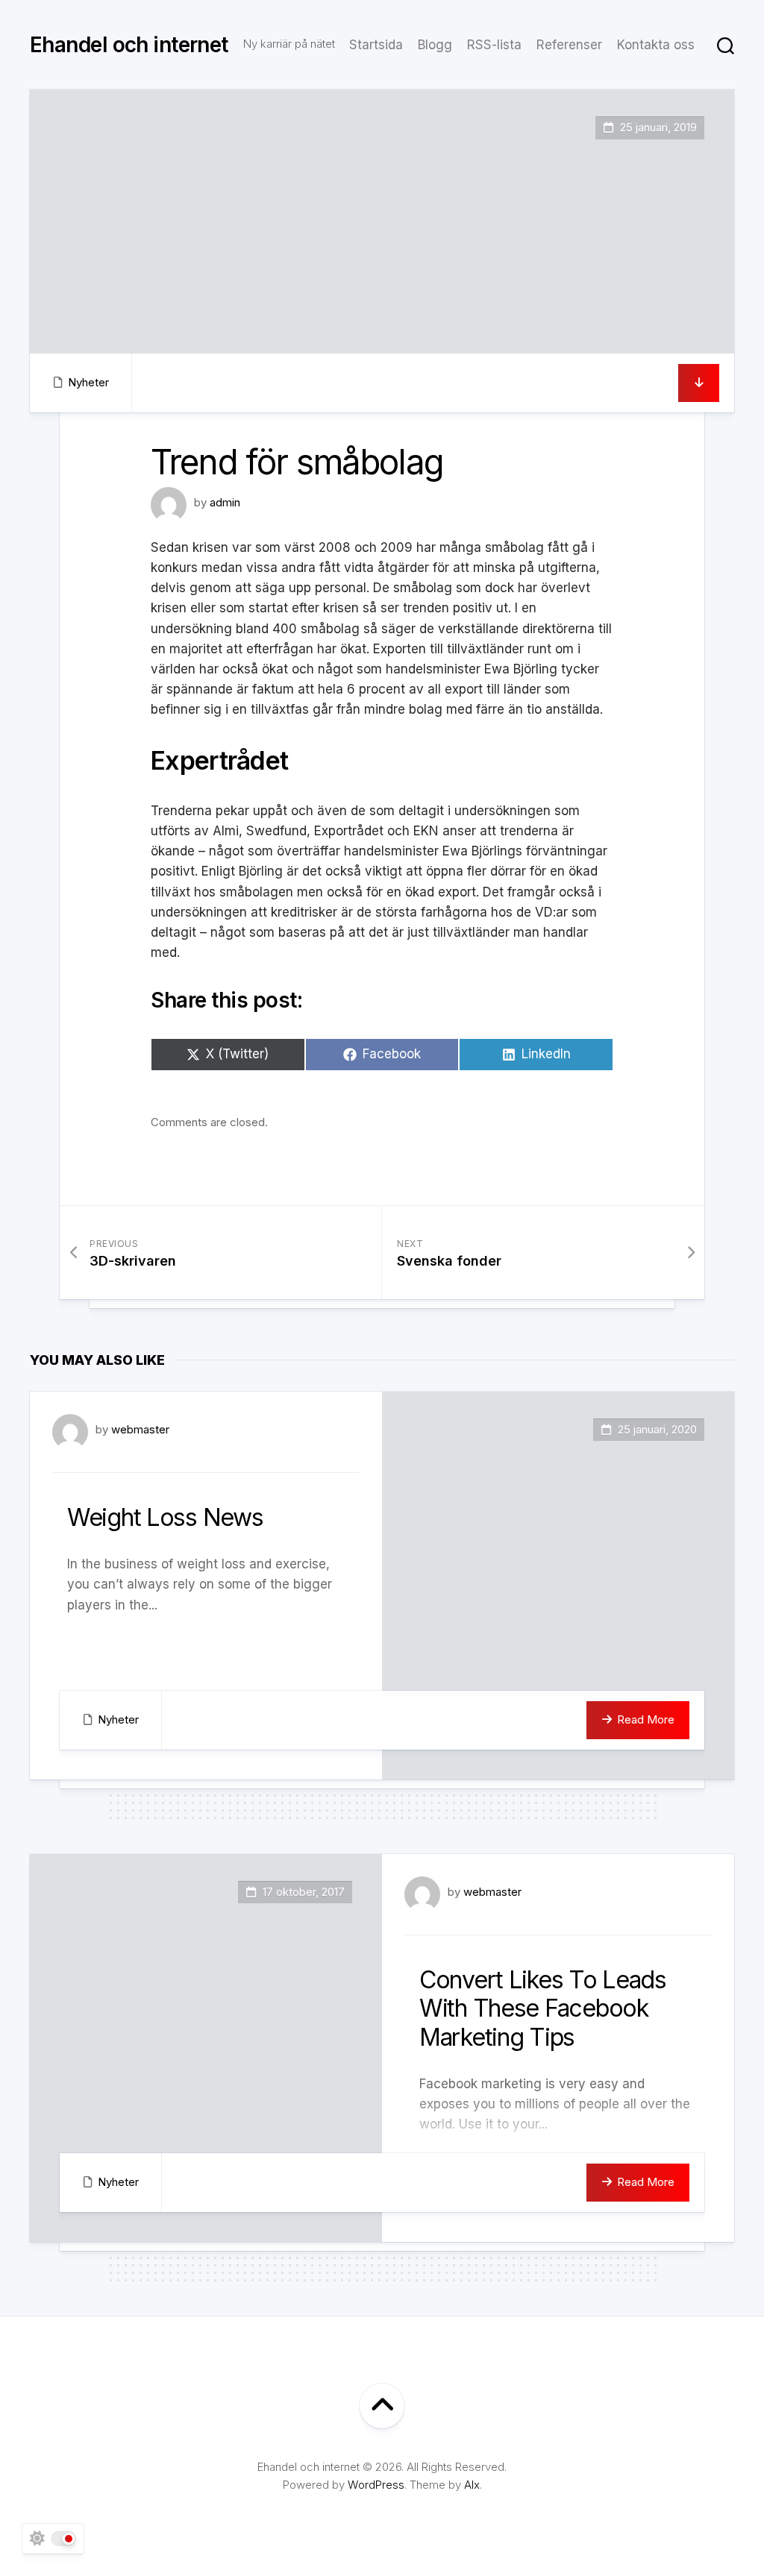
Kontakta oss (656, 45)
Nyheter (88, 382)
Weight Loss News (165, 1517)
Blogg (435, 45)
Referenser (569, 45)
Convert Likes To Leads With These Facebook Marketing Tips (543, 2008)
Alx (472, 2485)
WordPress (376, 2485)
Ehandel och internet (129, 45)
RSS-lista (494, 45)
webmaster (140, 1429)
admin (225, 502)
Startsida (376, 45)
